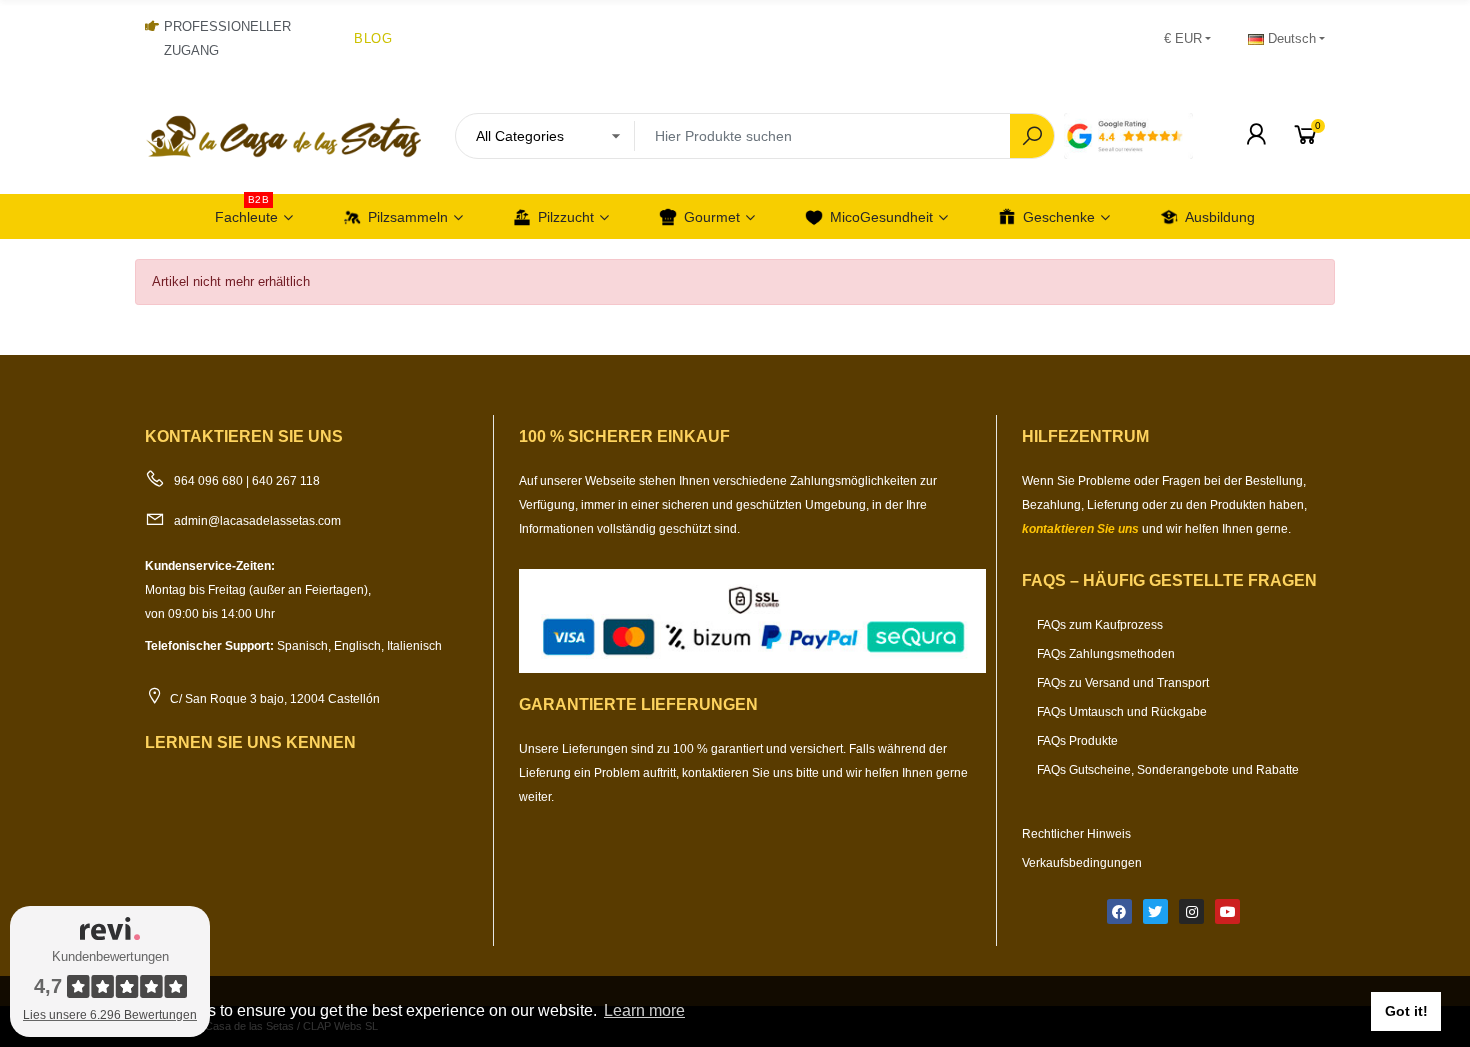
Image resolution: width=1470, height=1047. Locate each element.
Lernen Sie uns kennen (250, 742)
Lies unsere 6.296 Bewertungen (110, 1015)
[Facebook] (1119, 911)
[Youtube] (1227, 911)
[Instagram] (1191, 911)
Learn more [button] (644, 1010)
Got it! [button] (1406, 1011)
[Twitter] (1155, 911)
